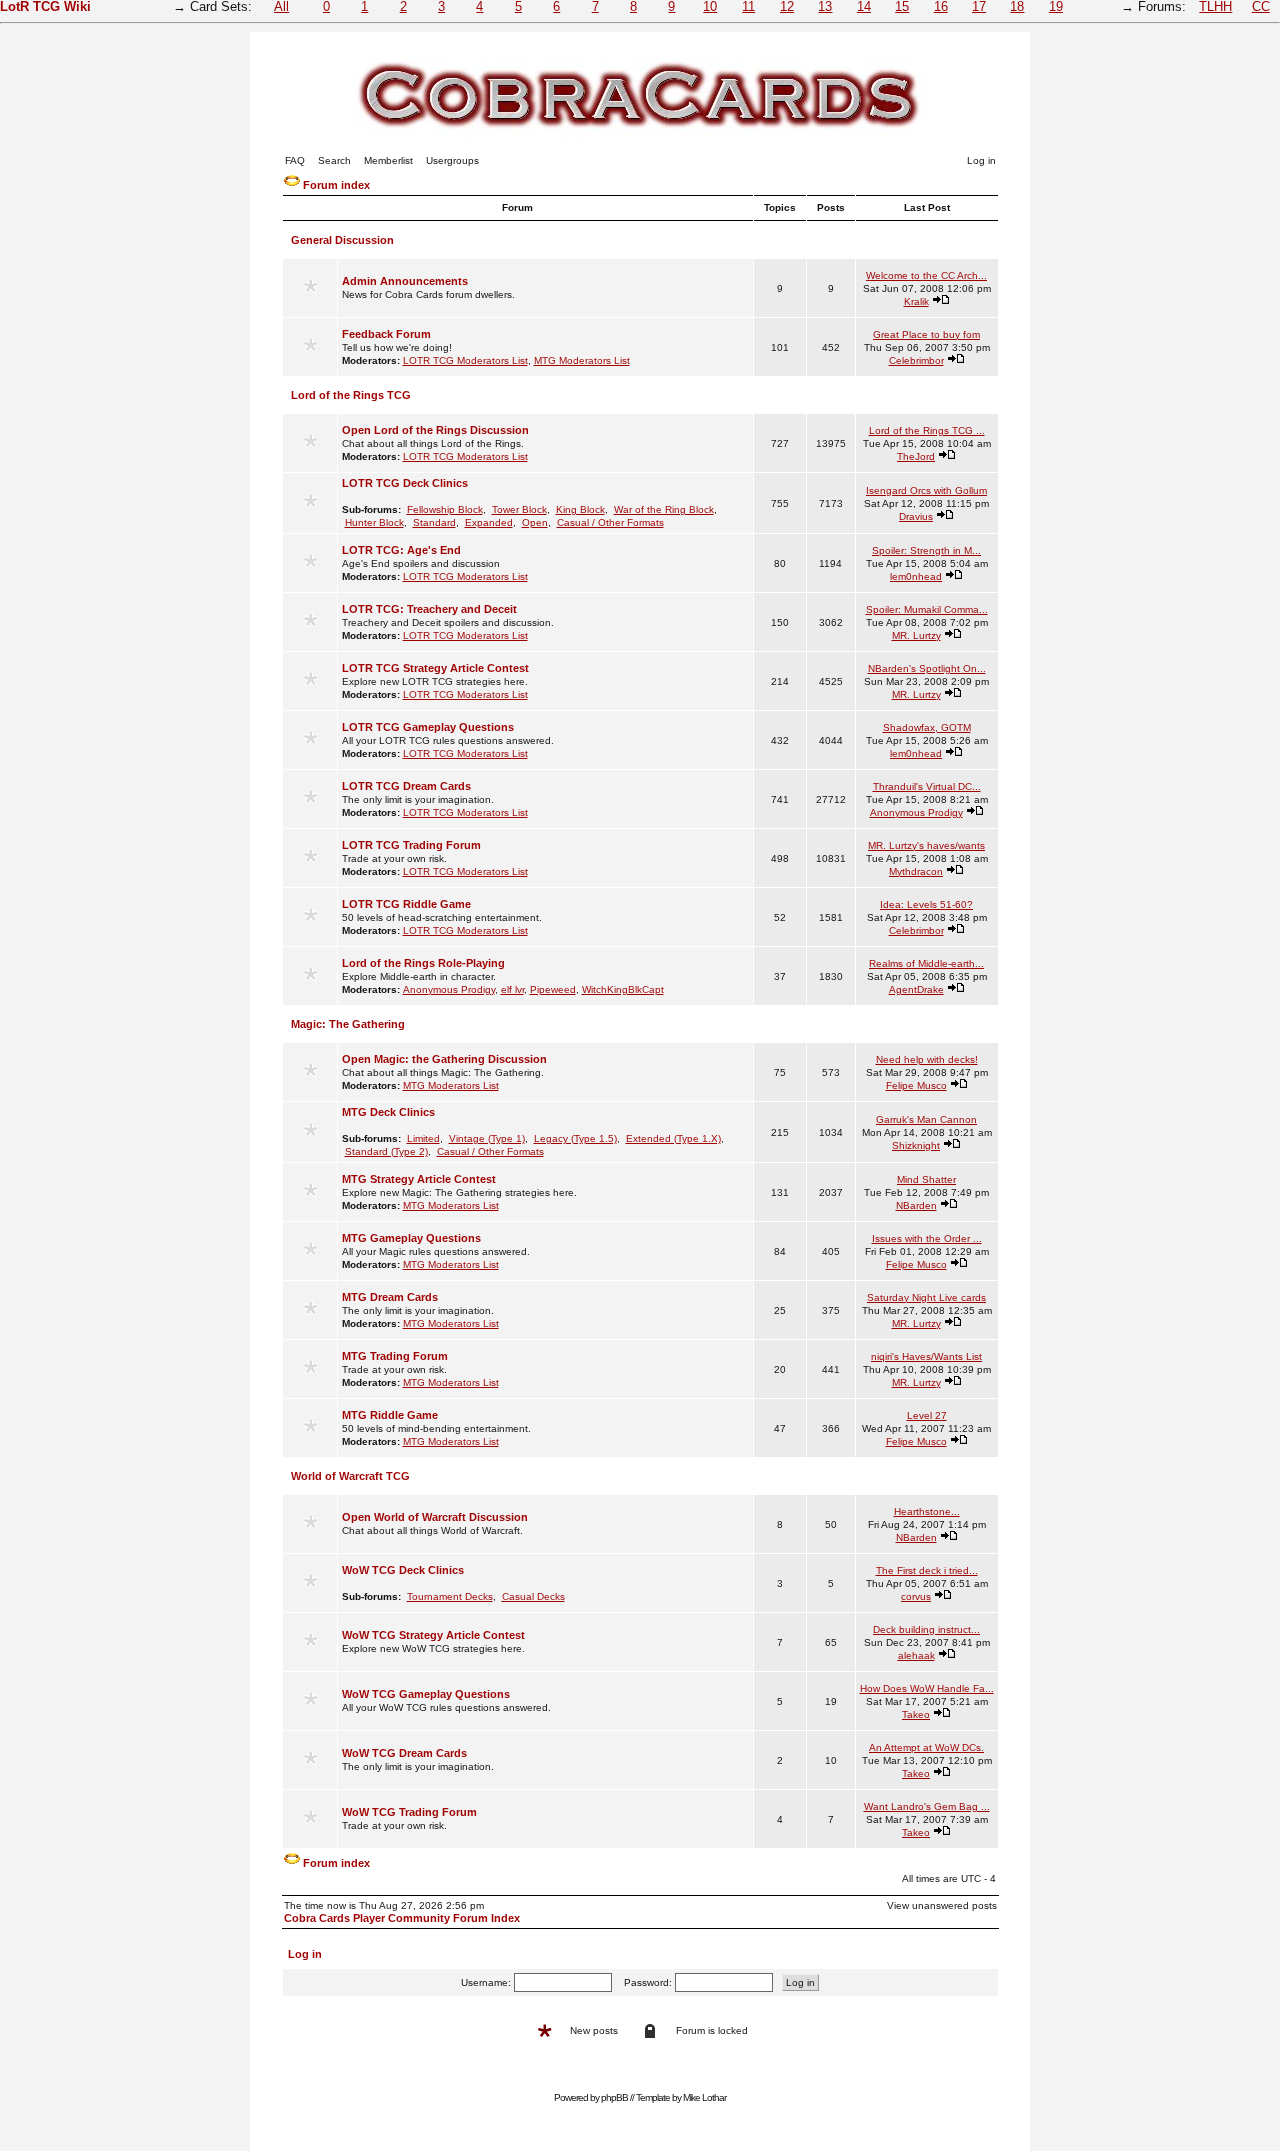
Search (334, 160)
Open (535, 522)
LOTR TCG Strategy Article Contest (435, 668)
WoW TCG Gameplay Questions (426, 1694)
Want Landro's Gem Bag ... (927, 1806)
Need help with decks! (927, 1059)
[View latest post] (941, 301)
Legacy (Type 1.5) (575, 1138)
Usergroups (452, 160)
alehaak (916, 1655)
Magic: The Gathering (348, 1024)
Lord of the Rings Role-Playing (423, 963)
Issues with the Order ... (927, 1238)
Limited (423, 1138)
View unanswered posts (942, 1905)
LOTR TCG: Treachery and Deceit (429, 609)
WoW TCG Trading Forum (409, 1812)
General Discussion (342, 240)
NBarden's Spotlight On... (927, 668)
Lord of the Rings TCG (351, 395)
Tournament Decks (450, 1596)
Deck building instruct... (926, 1629)
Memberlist (388, 160)
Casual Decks (533, 1596)
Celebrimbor (916, 360)
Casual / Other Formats (610, 522)
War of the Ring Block (664, 509)
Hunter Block (374, 522)
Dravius (916, 516)
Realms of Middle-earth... (926, 963)
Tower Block (519, 509)
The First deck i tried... (927, 1570)
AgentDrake (916, 989)
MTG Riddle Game (390, 1415)
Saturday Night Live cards (926, 1297)
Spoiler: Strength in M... (926, 550)
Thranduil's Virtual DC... (927, 786)
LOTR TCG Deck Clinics (405, 483)
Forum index (336, 185)
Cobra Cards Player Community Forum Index (402, 1918)
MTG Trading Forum (395, 1356)
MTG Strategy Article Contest (419, 1179)
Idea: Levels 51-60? (926, 904)
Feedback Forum (386, 334)
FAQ (295, 160)
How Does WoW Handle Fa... (927, 1688)
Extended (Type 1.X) (673, 1138)
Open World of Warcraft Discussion (435, 1517)
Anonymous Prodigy (916, 812)
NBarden (916, 1205)
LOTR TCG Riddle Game (406, 904)
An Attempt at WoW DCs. (926, 1747)
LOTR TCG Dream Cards (406, 786)
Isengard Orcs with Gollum (926, 490)
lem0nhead (916, 576)
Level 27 (927, 1415)
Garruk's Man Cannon (926, 1119)
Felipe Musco (916, 1085)
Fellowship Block (445, 509)
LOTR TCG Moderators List (465, 360)
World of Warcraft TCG (350, 1476)
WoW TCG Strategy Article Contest (433, 1635)
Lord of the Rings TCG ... (927, 430)
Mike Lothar (704, 2097)
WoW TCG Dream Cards (404, 1753)
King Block (580, 509)
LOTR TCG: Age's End (401, 550)
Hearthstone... (927, 1511)
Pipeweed (553, 989)
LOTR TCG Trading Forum (411, 845)
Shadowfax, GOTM (927, 727)
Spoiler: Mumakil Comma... (927, 609)
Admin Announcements (405, 281)
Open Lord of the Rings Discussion (435, 430)
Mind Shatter (926, 1179)
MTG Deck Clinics (388, 1112)
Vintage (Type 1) (487, 1138)
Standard (434, 522)
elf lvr (512, 989)
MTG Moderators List (582, 360)
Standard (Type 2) (386, 1151)
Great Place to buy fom (926, 334)
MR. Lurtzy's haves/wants (926, 845)
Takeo (916, 1714)
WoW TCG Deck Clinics (403, 1570)
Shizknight (916, 1145)
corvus (916, 1596)
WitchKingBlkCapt (623, 989)
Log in (981, 160)
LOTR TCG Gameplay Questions (428, 727)
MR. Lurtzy (916, 635)
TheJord (916, 456)
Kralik (916, 301)
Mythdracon (916, 871)
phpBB (614, 2097)
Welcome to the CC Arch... (926, 275)
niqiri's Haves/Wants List (926, 1356)
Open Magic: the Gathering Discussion (444, 1059)
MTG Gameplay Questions (411, 1238)
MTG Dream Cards (390, 1297)
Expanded (489, 522)
